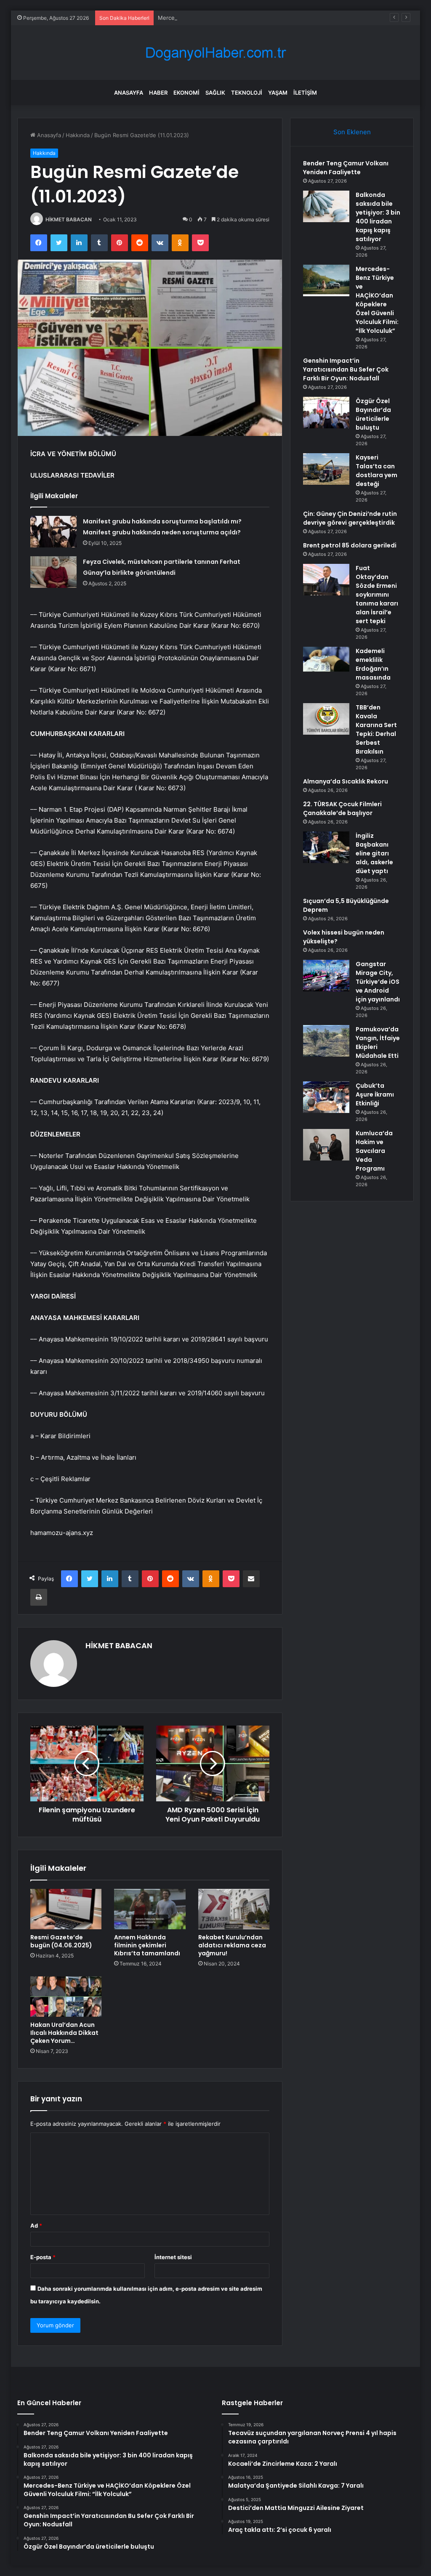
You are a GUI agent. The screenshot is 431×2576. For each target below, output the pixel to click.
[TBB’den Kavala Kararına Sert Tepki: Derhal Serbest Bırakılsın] (326, 719)
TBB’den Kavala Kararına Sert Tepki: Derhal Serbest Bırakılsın (376, 729)
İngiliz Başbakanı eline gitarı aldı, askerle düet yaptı (374, 853)
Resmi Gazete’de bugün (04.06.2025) (61, 1941)
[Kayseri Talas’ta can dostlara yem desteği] (326, 469)
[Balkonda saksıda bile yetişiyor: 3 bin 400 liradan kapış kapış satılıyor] (326, 206)
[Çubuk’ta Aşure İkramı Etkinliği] (326, 1097)
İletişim (305, 93)
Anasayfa (129, 93)
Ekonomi (186, 93)
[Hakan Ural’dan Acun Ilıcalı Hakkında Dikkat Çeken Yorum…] (66, 1997)
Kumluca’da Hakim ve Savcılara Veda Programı (374, 1151)
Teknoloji (247, 93)
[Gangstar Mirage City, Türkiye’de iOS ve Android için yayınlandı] (326, 976)
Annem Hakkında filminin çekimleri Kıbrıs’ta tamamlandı (147, 1945)
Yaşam (278, 93)
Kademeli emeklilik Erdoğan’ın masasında (373, 664)
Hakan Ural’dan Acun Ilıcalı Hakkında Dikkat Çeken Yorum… (64, 2033)
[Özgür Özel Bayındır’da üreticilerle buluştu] (326, 413)
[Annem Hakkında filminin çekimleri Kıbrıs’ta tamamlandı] (150, 1909)
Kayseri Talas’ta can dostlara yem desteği (376, 471)
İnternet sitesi (173, 2257)
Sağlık (215, 93)
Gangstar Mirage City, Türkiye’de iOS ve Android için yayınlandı (378, 982)
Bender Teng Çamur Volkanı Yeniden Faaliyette (346, 168)
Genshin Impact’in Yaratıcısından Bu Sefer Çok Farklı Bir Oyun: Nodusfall (346, 369)
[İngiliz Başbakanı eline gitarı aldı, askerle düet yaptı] (326, 847)
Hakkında (78, 135)
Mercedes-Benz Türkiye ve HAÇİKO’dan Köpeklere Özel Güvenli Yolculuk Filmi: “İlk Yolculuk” (278, 18)
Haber (158, 93)
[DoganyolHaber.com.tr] (215, 53)
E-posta (43, 2257)
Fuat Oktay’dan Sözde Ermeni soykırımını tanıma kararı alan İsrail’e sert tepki (377, 595)
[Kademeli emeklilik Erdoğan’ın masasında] (326, 659)
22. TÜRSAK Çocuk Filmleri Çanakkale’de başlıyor (342, 809)
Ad (36, 2225)
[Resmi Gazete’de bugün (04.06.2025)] (66, 1909)
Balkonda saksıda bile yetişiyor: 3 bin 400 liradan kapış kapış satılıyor (378, 217)
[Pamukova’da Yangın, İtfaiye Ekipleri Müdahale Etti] (326, 1041)
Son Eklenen (352, 132)
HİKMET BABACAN (69, 219)
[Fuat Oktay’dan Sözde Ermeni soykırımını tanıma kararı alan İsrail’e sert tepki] (326, 580)
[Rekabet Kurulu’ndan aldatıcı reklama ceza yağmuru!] (234, 1909)
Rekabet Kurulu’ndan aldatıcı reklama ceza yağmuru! (232, 1945)
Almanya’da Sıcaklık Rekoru (346, 781)
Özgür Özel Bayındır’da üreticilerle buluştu (373, 414)
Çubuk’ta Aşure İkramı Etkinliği (375, 1094)
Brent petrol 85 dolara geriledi (350, 545)
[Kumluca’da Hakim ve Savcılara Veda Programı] (326, 1145)
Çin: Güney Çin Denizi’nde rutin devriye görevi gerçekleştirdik (350, 518)
